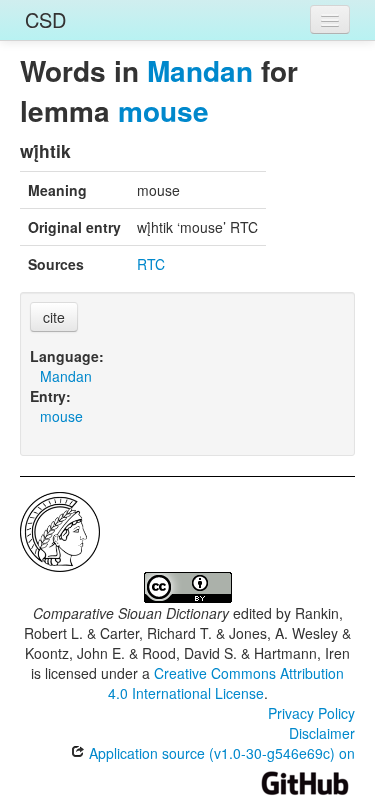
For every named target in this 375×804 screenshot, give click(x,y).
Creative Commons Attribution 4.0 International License (226, 683)
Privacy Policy (311, 713)
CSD (45, 19)
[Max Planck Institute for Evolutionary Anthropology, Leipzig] (60, 530)
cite (54, 317)
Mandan (200, 70)
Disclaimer (322, 733)
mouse (163, 110)
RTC (151, 264)
